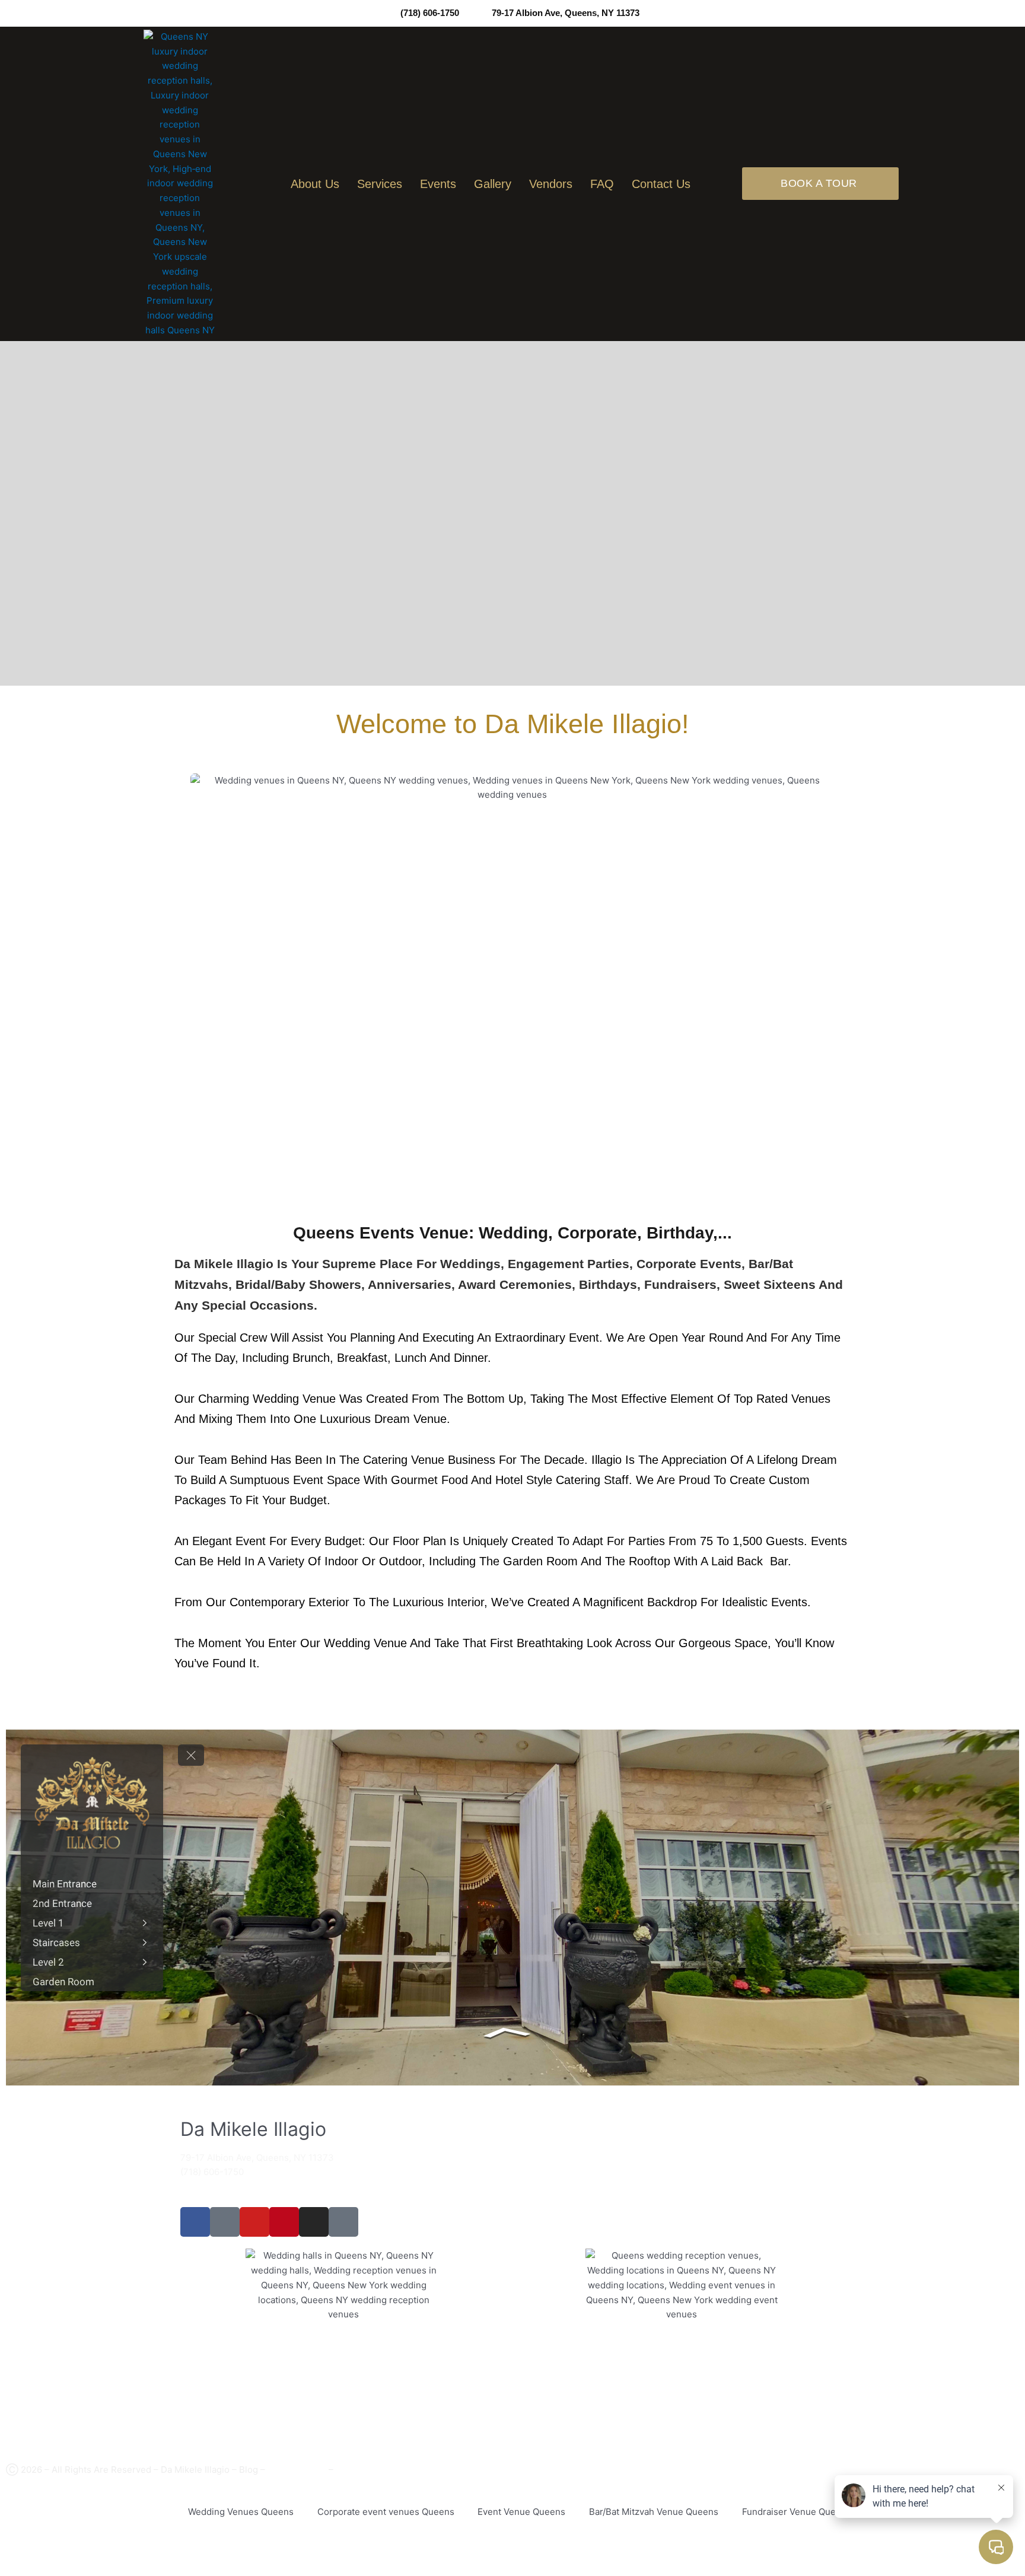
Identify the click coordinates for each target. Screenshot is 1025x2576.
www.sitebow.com (93, 2538)
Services (380, 184)
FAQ (602, 184)
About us (315, 184)
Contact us (661, 184)
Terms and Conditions (382, 2470)
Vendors (551, 184)
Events (438, 184)
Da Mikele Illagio (195, 2470)
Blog (249, 2470)
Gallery (493, 184)
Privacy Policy (297, 2470)
